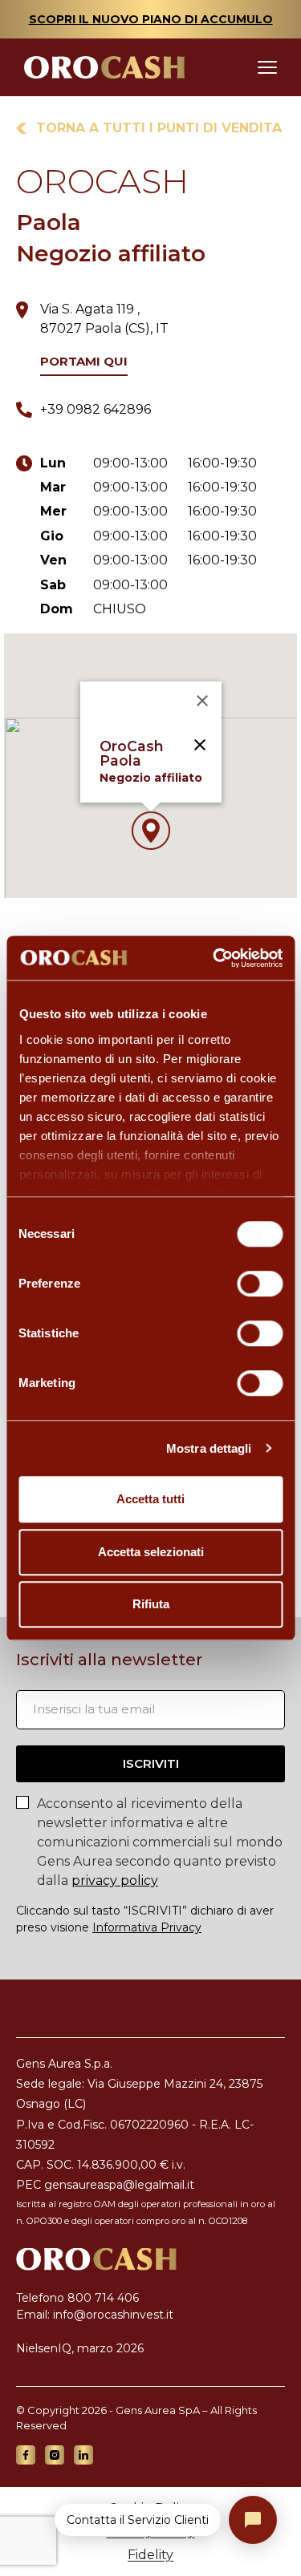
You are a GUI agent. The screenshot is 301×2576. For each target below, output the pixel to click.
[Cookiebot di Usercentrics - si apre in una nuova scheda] (214, 958)
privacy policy (115, 1880)
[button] (151, 831)
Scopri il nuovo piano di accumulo (151, 19)
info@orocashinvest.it (113, 2315)
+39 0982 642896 (96, 409)
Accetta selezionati (151, 1552)
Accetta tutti (150, 1499)
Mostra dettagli (209, 1448)
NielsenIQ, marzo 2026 (80, 2348)
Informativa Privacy (147, 1927)
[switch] (260, 1284)
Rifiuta (151, 1604)
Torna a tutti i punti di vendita (159, 128)
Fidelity (150, 2555)
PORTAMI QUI (84, 362)
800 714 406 (103, 2298)
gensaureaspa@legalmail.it (119, 2185)
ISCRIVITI (151, 1763)
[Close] (202, 701)
